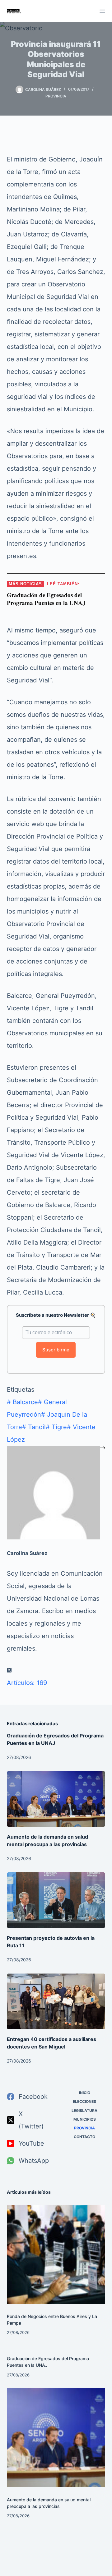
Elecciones (84, 2101)
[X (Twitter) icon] (9, 1670)
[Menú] (102, 11)
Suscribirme (56, 1350)
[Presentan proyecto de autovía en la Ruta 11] (56, 1900)
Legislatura (84, 2110)
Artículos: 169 (27, 1683)
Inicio (85, 2093)
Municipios (85, 2119)
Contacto (84, 2137)
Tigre (56, 1427)
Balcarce (22, 1402)
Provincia (56, 96)
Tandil (34, 1427)
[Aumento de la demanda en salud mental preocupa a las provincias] (56, 1799)
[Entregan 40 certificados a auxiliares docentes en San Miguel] (56, 2001)
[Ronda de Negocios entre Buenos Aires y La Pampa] (56, 2254)
